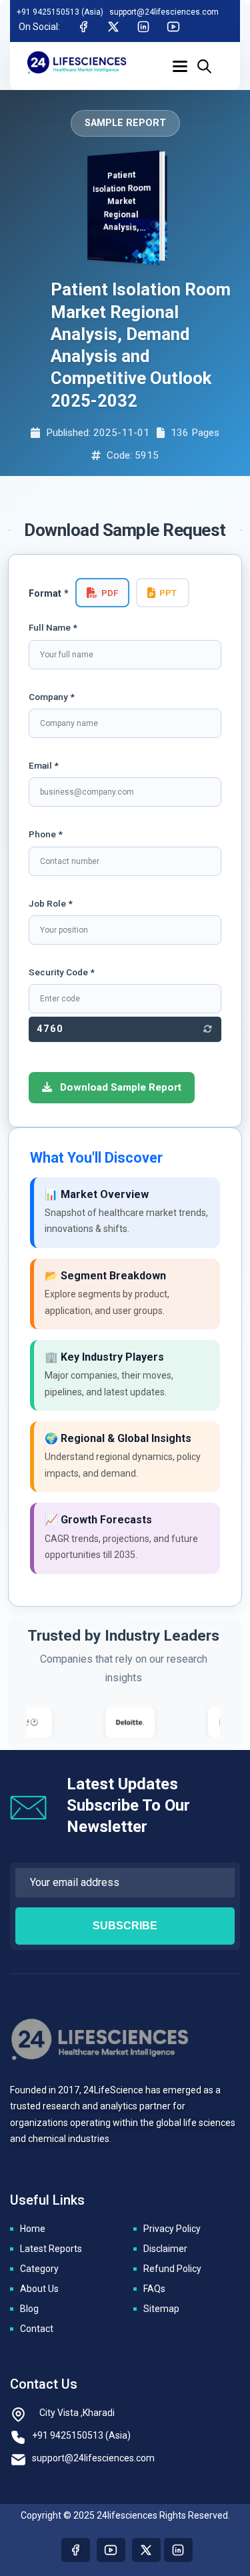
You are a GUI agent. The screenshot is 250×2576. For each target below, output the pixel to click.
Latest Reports (51, 2249)
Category (39, 2269)
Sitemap (161, 2309)
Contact (37, 2329)
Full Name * (53, 627)
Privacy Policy (172, 2229)
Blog (29, 2309)
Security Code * (62, 972)
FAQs (154, 2289)
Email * (44, 765)
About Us (39, 2289)
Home (33, 2229)
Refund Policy (172, 2269)
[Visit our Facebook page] (76, 2550)
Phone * (46, 834)
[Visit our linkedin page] (178, 2550)
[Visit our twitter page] (146, 2550)
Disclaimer (165, 2249)
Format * (49, 594)
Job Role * (51, 903)
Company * (52, 697)
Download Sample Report (119, 1087)
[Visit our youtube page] (111, 2550)
